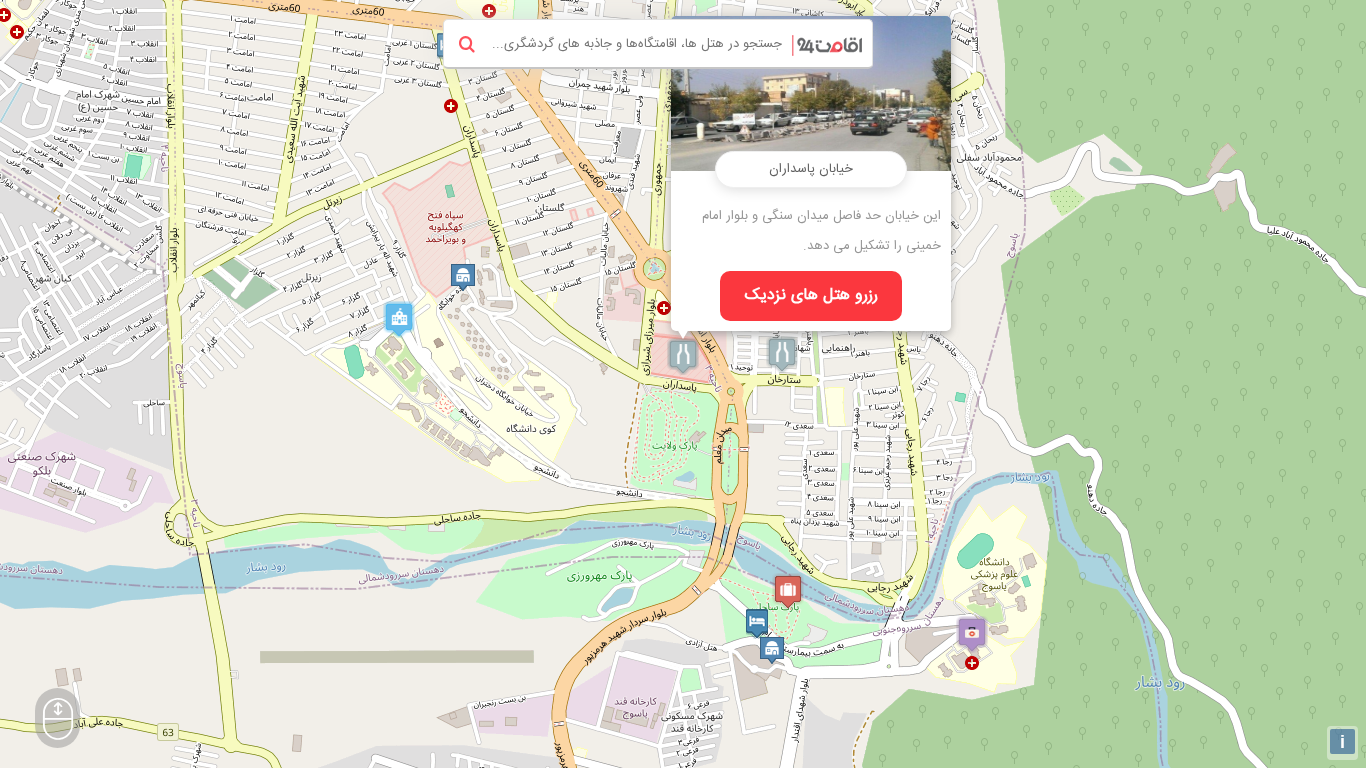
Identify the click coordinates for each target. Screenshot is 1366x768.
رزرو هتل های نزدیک (811, 295)
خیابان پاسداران (811, 169)
